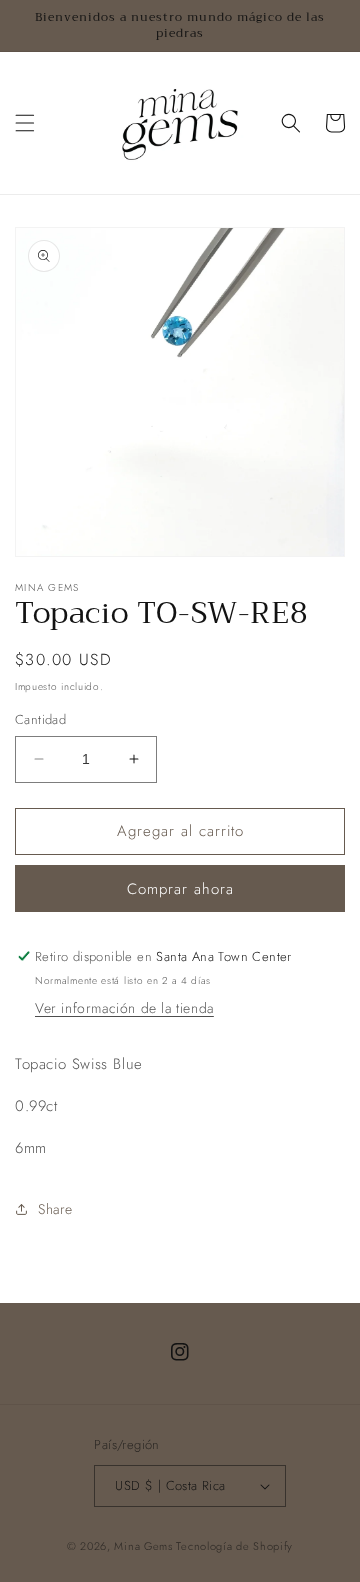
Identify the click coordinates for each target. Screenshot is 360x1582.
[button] (25, 123)
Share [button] (55, 1209)
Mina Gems (145, 1546)
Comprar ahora (180, 889)
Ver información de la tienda (124, 1008)
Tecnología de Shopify (234, 1546)
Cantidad (40, 719)
